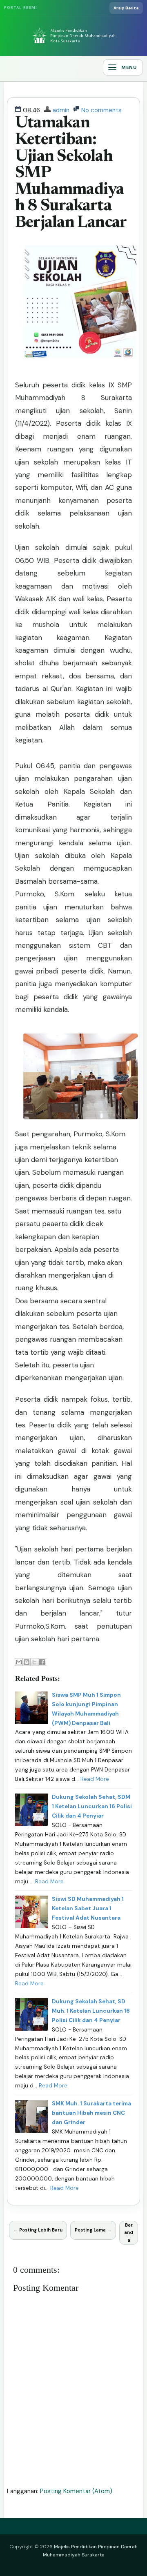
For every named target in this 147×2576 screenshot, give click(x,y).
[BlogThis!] (27, 1662)
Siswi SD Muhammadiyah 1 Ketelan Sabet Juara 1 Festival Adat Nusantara (88, 1908)
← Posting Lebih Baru (38, 2230)
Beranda (129, 2233)
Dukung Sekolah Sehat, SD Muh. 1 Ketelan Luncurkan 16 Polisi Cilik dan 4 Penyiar (91, 2011)
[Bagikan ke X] (34, 1662)
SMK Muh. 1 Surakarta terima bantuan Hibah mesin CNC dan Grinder (91, 2113)
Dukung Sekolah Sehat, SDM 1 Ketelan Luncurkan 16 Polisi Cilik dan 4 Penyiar (92, 1806)
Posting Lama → (93, 2230)
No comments (101, 110)
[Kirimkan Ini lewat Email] (19, 1662)
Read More (95, 1779)
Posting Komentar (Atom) (76, 2491)
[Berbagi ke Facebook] (42, 1662)
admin (61, 110)
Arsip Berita (126, 8)
